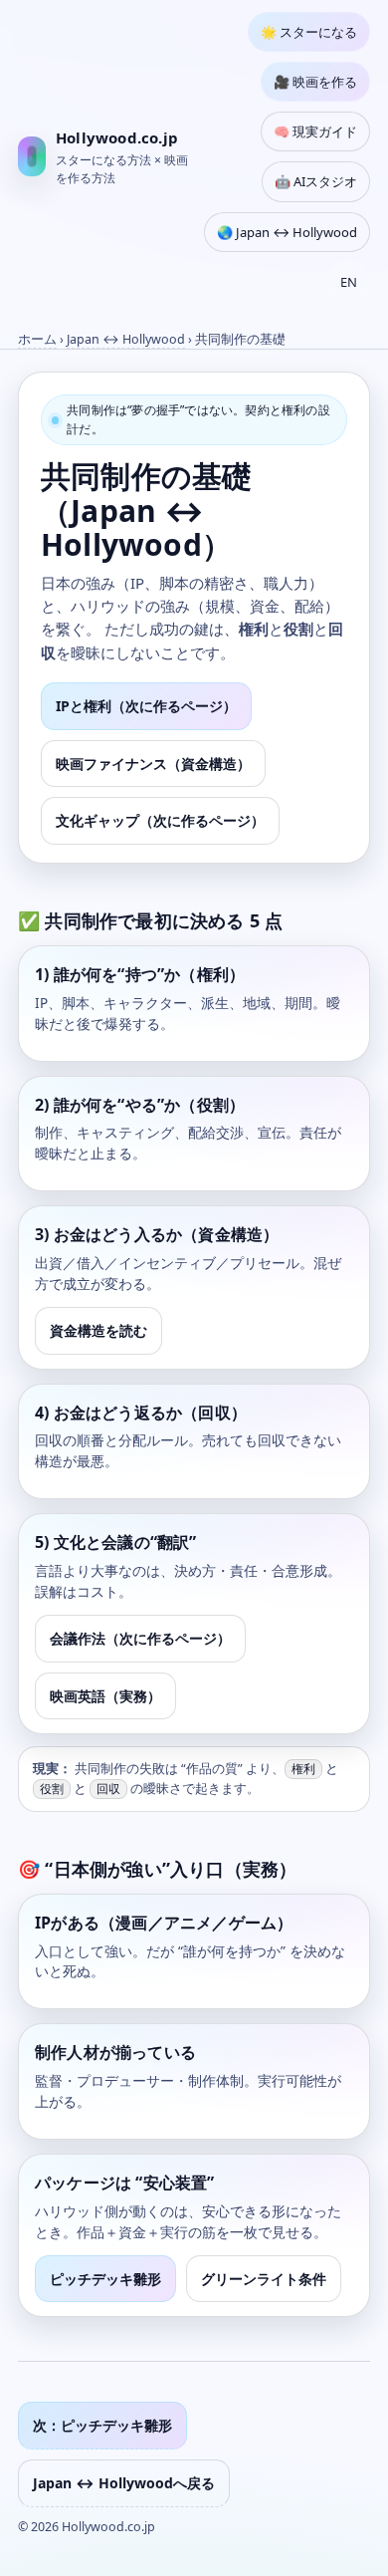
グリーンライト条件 (264, 2279)
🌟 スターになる (309, 32)
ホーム (37, 339)
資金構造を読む (98, 1330)
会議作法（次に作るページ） (140, 1638)
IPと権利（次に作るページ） (146, 706)
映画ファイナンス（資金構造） (153, 764)
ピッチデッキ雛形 (105, 2279)
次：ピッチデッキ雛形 (102, 2425)
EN (349, 282)
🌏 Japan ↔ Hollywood (287, 232)
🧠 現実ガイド (315, 131)
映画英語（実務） (105, 1696)
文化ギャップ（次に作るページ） (160, 820)
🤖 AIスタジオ (316, 181)
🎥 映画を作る (315, 82)
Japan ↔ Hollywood (126, 339)
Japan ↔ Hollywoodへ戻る (124, 2483)
